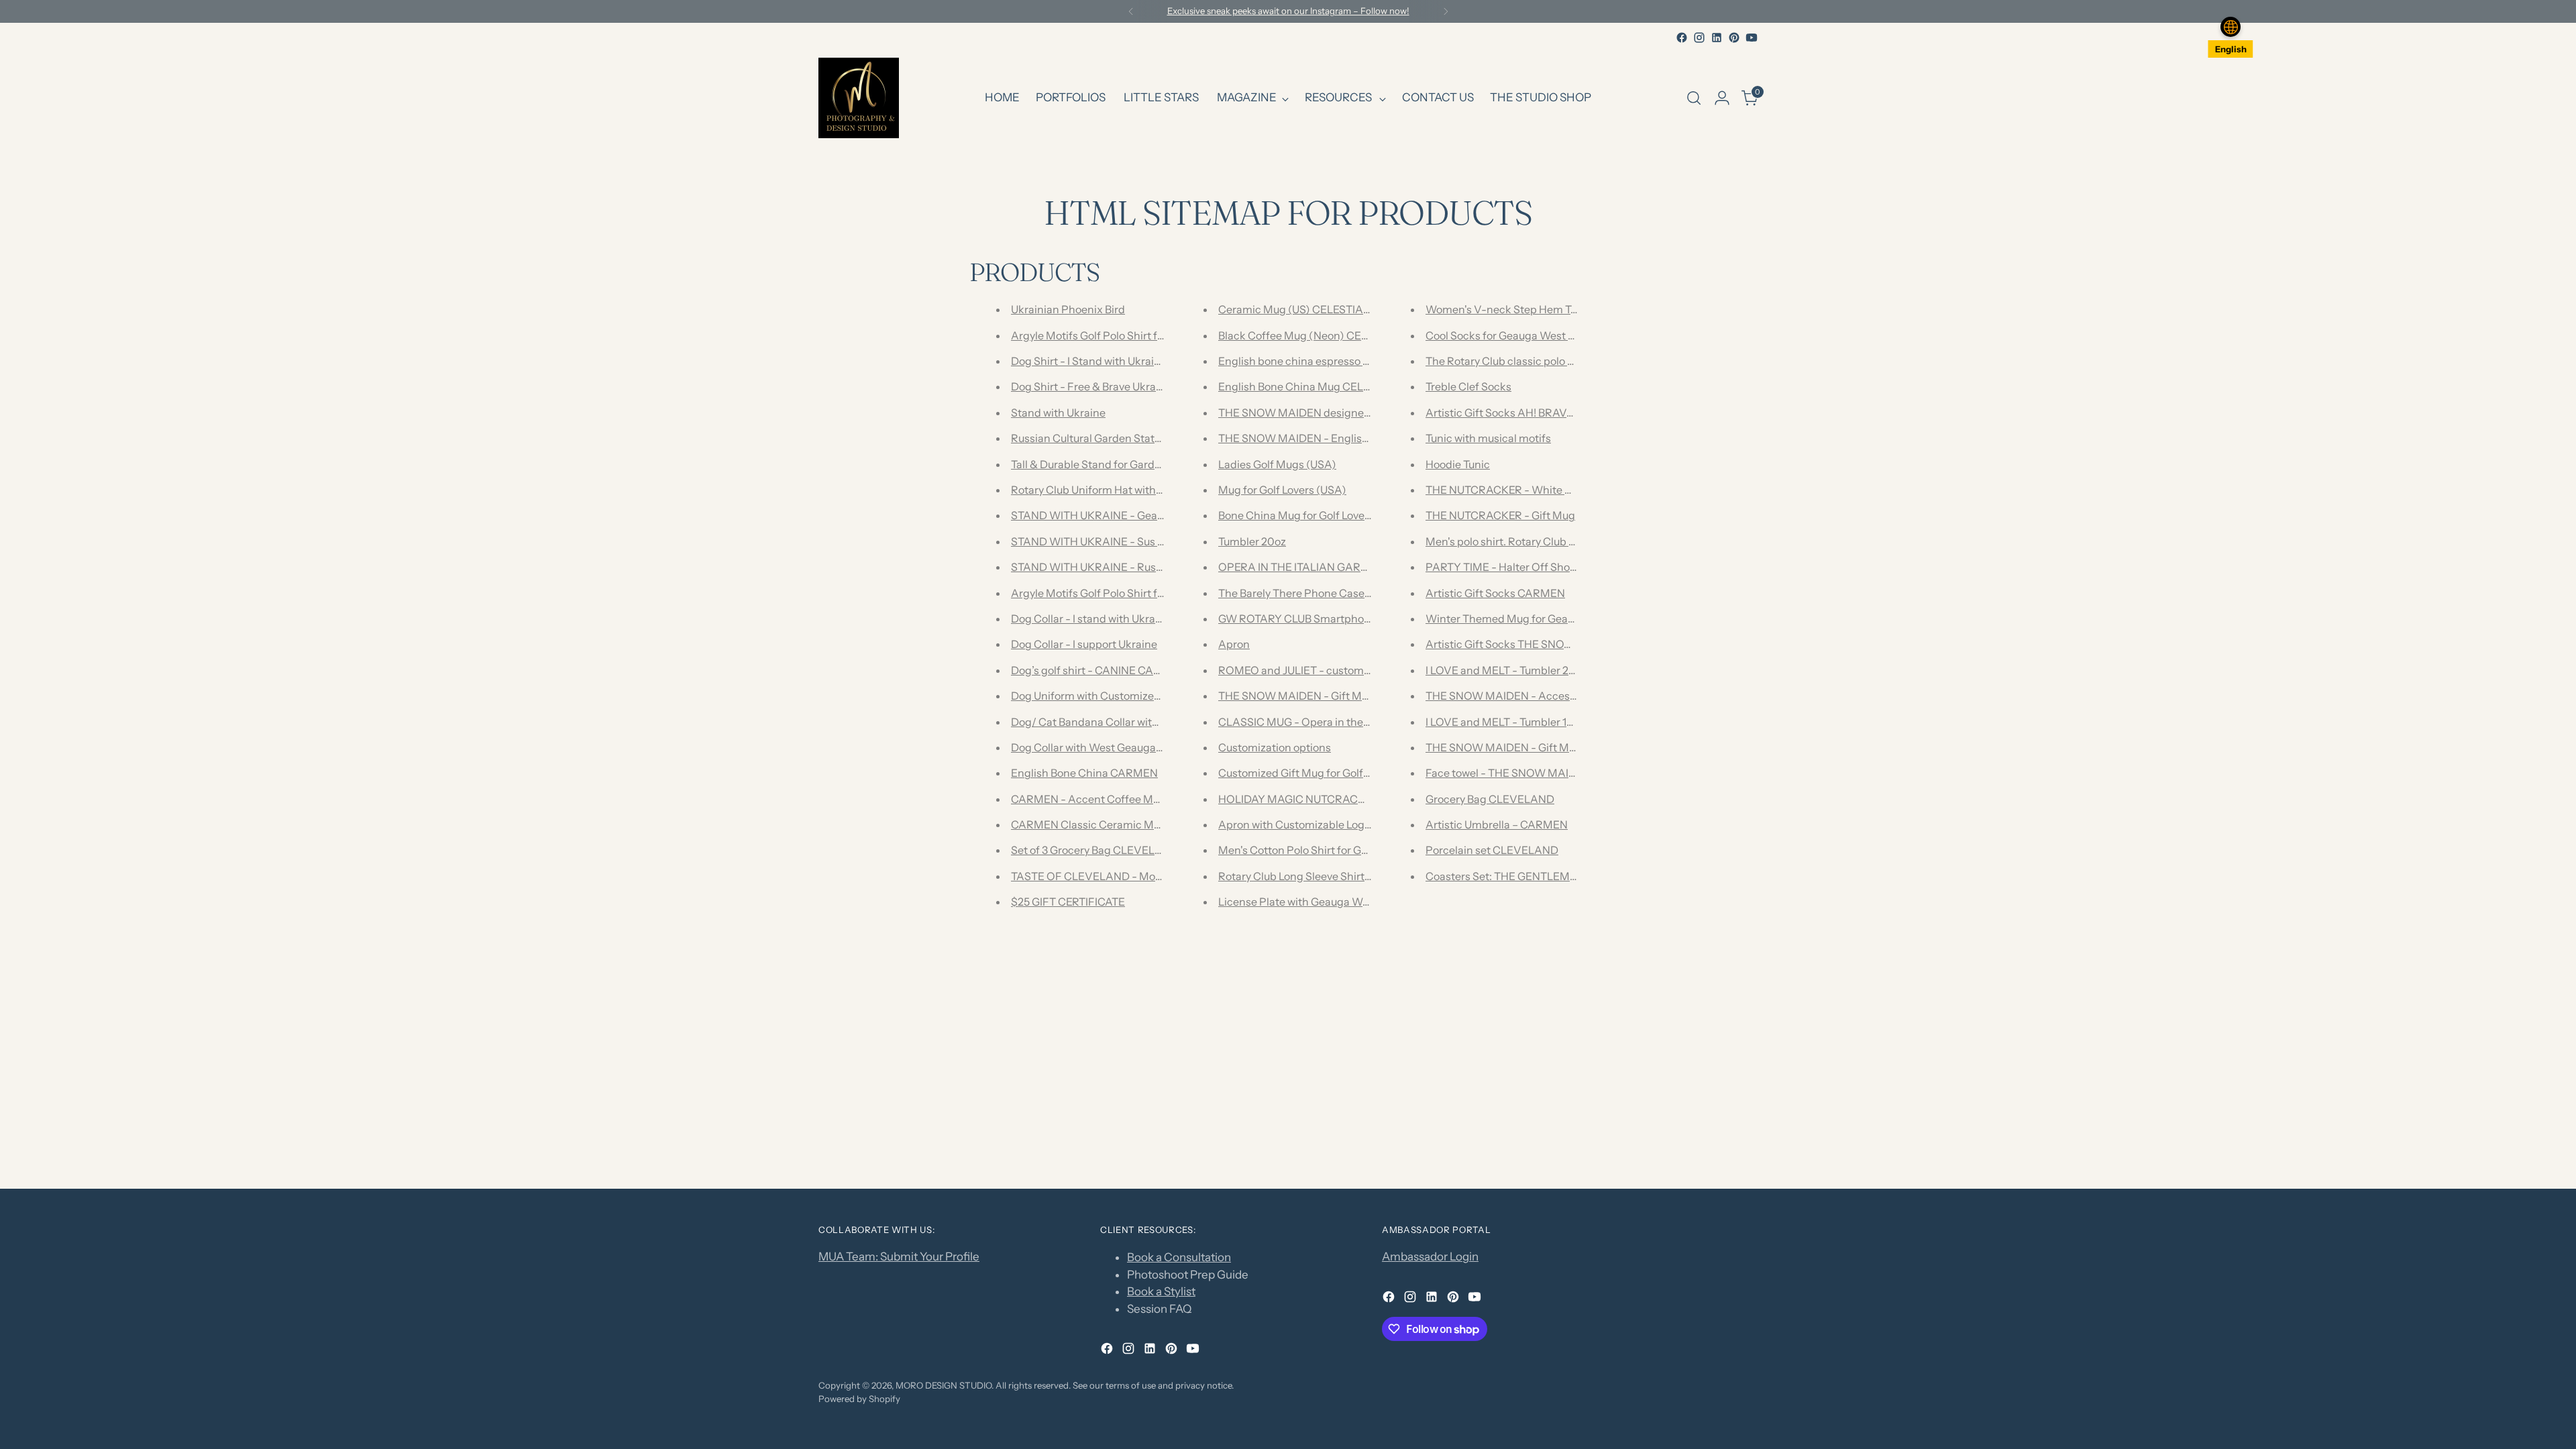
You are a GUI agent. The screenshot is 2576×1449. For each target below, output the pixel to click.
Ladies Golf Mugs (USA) (1277, 464)
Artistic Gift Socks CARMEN (1495, 593)
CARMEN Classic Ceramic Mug (1089, 824)
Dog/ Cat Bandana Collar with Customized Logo (1129, 722)
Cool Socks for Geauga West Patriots (1516, 335)
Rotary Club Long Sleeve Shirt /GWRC (1311, 876)
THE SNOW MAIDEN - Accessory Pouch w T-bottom (1555, 696)
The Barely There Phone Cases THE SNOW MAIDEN (1347, 593)
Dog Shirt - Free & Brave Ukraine (1091, 386)
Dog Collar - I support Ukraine (1084, 644)
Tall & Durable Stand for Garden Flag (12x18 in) (1125, 464)
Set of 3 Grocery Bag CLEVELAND (1095, 850)
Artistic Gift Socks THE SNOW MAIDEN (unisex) (1544, 644)
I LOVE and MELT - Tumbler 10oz (1505, 722)
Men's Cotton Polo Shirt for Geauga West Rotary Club (1349, 850)
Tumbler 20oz (1252, 541)
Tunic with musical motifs (1488, 438)
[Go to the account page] (1722, 98)
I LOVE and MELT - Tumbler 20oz (1506, 670)
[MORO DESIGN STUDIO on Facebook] (1682, 38)
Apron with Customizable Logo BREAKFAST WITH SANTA (1362, 824)
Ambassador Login (1430, 1256)
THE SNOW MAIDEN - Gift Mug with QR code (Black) (1557, 747)
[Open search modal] (1694, 98)
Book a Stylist (1161, 1291)
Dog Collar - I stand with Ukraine (1091, 619)
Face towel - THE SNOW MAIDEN (1508, 773)
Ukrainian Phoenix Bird (1068, 309)
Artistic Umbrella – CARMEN (1497, 824)
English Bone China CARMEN (1084, 773)
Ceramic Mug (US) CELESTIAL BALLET (1315, 309)
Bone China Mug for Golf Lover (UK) (1306, 515)
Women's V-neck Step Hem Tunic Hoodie (1527, 309)
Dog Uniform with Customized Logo (1099, 696)
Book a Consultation (1179, 1257)
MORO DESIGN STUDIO (944, 1385)
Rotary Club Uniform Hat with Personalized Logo (1130, 490)
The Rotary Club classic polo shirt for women (1535, 361)
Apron (1234, 644)
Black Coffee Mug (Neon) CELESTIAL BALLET (1332, 335)
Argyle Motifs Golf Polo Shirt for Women (1110, 335)
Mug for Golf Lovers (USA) (1282, 490)
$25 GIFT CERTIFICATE (1068, 902)
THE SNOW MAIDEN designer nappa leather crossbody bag (1366, 413)
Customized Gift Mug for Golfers (1298, 773)
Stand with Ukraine (1058, 413)
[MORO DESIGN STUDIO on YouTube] (1752, 38)
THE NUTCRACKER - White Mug (1506, 490)
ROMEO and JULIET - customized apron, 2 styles (1338, 670)
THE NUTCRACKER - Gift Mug (1500, 515)
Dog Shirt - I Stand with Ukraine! (1090, 361)
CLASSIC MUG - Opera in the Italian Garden (1327, 722)
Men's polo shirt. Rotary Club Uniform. (1518, 541)
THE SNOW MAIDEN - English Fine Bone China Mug (1348, 438)
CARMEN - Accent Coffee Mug (1088, 799)
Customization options (1275, 747)
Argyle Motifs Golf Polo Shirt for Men (1102, 593)
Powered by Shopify (859, 1399)
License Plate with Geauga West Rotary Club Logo (1341, 902)
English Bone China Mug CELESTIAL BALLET (1330, 386)
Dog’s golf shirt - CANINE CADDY (1093, 670)
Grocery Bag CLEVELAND (1490, 799)
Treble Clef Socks (1468, 386)
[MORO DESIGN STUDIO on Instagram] (1699, 38)
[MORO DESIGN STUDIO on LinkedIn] (1717, 38)
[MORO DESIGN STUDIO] (859, 98)
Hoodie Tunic (1458, 464)
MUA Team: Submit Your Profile (899, 1256)
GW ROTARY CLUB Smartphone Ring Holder (1328, 619)
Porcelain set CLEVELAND (1492, 850)
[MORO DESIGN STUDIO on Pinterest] (1734, 38)
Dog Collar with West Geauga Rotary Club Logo (1127, 747)
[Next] (1446, 11)
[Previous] (1131, 11)
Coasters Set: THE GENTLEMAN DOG (1519, 876)
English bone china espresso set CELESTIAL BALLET (1349, 361)
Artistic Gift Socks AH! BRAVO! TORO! (1519, 413)
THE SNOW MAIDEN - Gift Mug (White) (1317, 696)
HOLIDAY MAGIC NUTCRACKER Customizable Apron (1351, 799)
